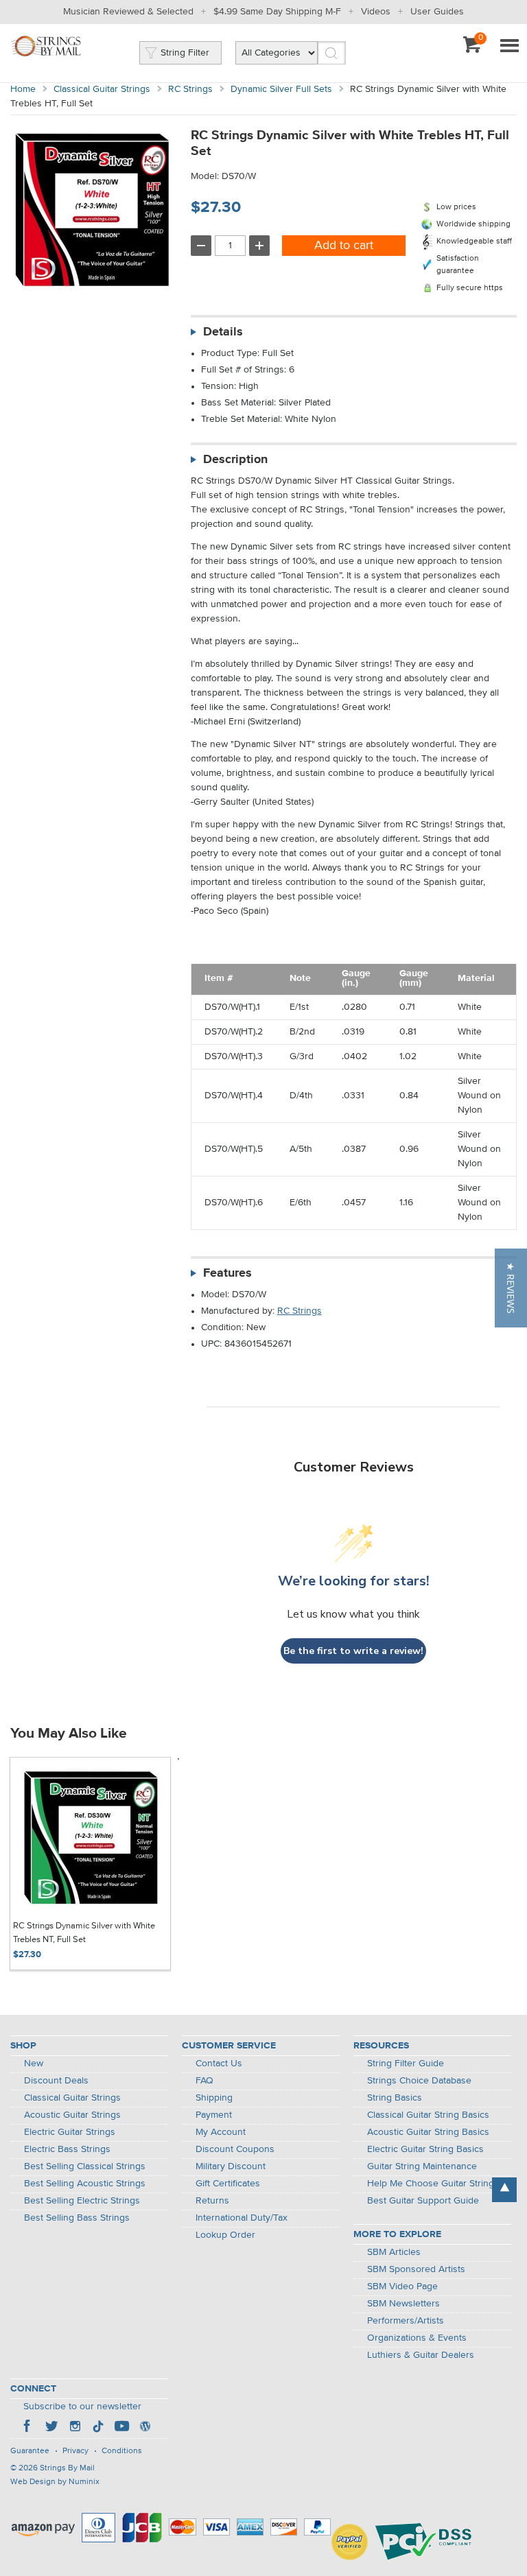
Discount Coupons (235, 2149)
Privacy (75, 2451)
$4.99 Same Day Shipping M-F (277, 12)
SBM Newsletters (403, 2304)
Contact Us (219, 2064)
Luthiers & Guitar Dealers (421, 2355)
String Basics (395, 2098)
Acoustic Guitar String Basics (428, 2132)
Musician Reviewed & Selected (128, 12)
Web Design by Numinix (55, 2482)
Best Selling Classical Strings (85, 2166)
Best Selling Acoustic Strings (85, 2184)
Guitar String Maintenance (422, 2166)
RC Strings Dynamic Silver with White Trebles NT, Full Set (84, 1933)
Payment (214, 2115)
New (34, 2064)
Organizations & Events (417, 2338)
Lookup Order (225, 2235)
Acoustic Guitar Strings (72, 2115)
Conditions (122, 2451)
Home (23, 89)
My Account (221, 2132)
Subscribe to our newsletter (82, 2407)
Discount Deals (56, 2081)
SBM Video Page (402, 2287)
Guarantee (30, 2451)
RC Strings (190, 89)
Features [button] (227, 1273)
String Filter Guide (406, 2064)
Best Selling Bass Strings (77, 2218)
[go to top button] (504, 2190)
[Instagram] (75, 2428)
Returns (212, 2201)
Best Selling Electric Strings (82, 2201)
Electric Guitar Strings (70, 2132)
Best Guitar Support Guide (423, 2201)
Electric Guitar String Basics (425, 2149)
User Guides (437, 12)
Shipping (214, 2098)
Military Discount (231, 2166)
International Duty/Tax (242, 2218)
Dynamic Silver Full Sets (281, 89)
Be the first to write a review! (353, 1651)
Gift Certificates (228, 2184)
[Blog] (145, 2428)
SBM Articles (394, 2252)
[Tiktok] (98, 2428)
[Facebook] (28, 2428)
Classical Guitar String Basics (428, 2115)
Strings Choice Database (419, 2081)
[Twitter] (51, 2428)
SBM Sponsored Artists (416, 2269)
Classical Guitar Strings (102, 89)
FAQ (204, 2081)
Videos (376, 12)
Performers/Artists (406, 2321)
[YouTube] (121, 2428)
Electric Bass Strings (67, 2149)
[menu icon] (509, 47)
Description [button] (235, 460)
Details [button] (223, 332)
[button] (511, 1288)
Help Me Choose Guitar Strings (433, 2184)
